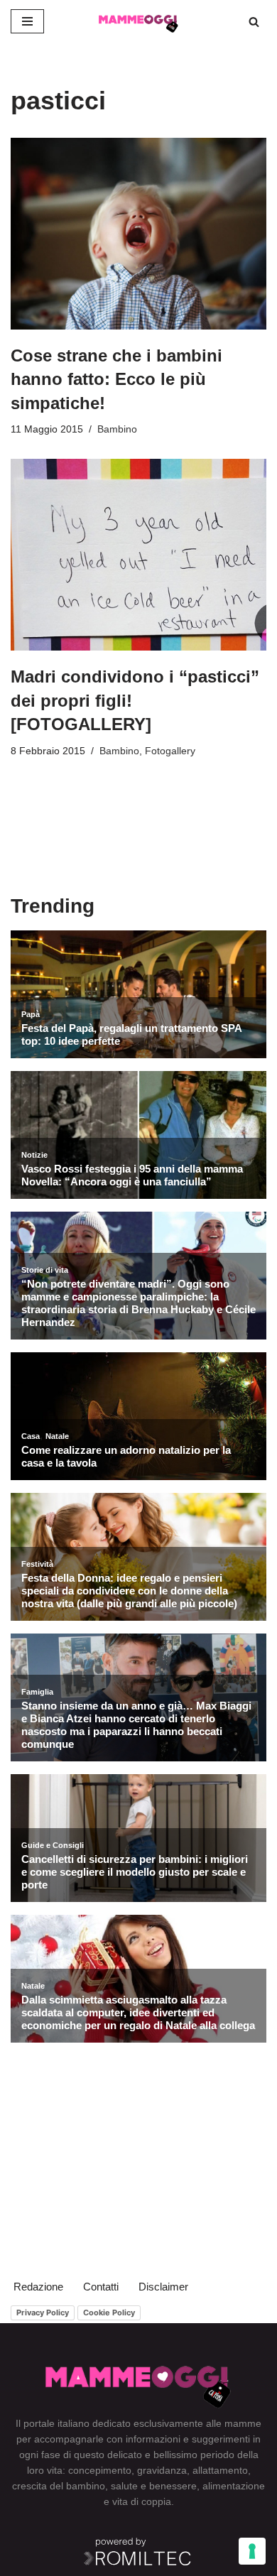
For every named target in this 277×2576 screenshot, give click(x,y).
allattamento (220, 2470)
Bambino (117, 429)
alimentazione (234, 2486)
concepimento (100, 2470)
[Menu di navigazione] (27, 21)
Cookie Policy (109, 2313)
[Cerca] (254, 22)
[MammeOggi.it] (138, 21)
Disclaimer (163, 2287)
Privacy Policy (43, 2313)
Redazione (38, 2287)
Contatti (101, 2287)
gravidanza (162, 2470)
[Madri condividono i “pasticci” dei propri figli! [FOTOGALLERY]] (138, 555)
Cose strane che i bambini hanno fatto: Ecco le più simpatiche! (116, 379)
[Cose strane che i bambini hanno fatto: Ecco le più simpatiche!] (138, 234)
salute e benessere (154, 2486)
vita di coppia (142, 2501)
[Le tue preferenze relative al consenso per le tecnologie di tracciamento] (252, 2551)
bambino (86, 2486)
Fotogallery (170, 751)
